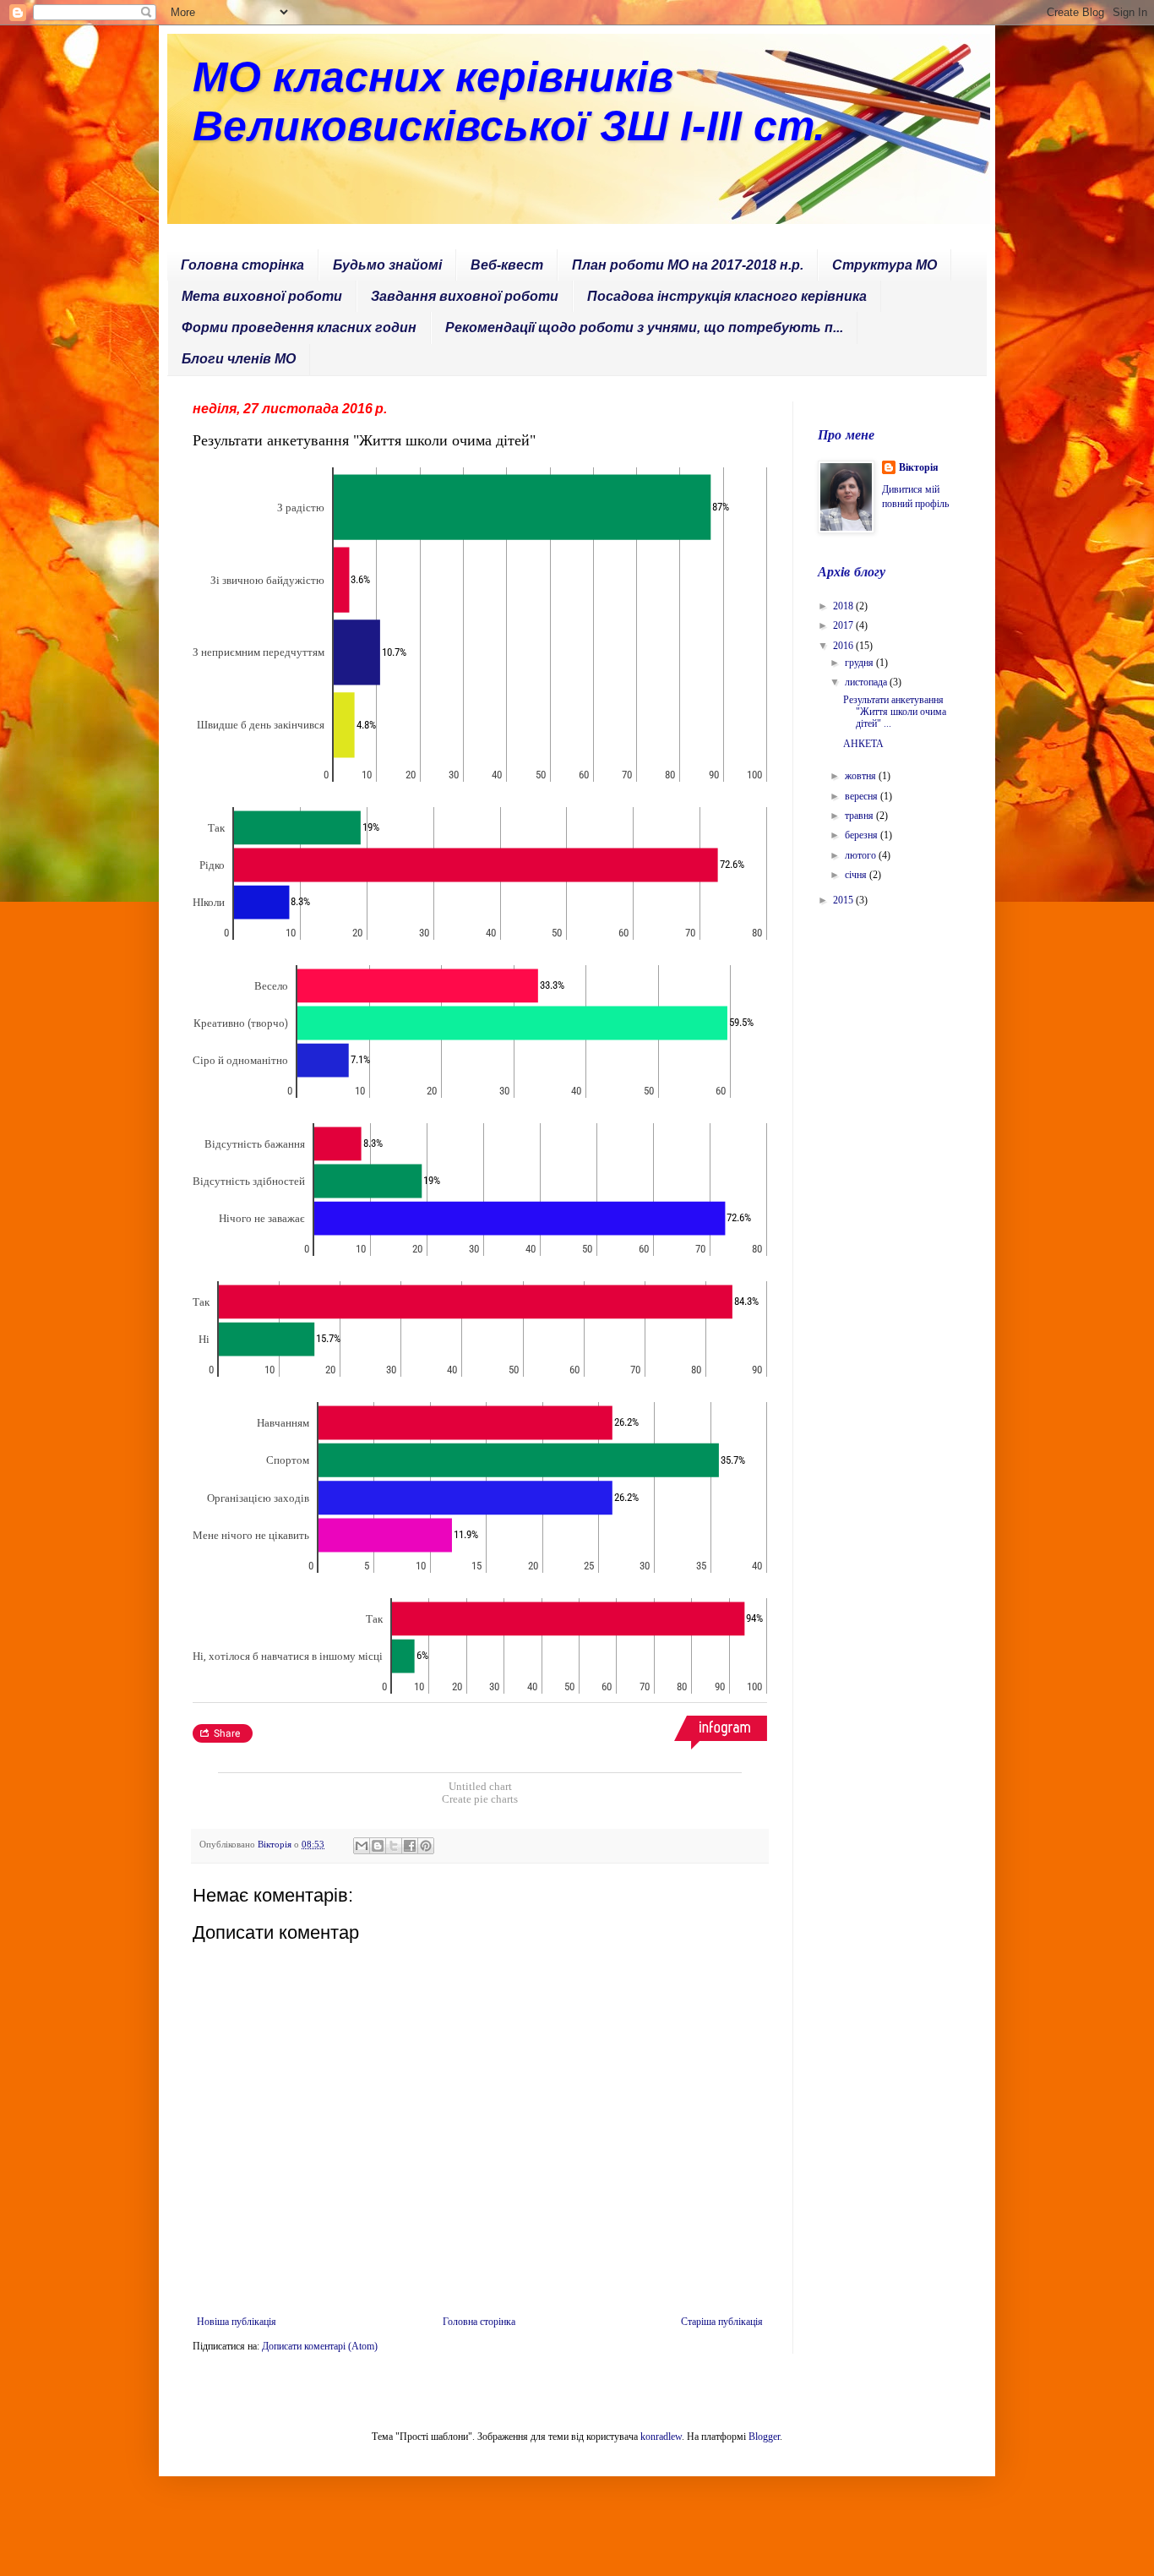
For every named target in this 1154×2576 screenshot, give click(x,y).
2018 (844, 606)
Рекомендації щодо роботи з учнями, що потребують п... (644, 327)
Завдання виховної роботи (465, 296)
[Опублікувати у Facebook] (410, 1846)
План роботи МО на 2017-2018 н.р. (688, 265)
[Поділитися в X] (394, 1846)
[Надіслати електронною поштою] (362, 1846)
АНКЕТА (863, 744)
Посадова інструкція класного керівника (727, 296)
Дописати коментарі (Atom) (320, 2346)
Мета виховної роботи (262, 296)
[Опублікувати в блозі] (378, 1846)
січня (857, 875)
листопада (867, 682)
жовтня (862, 776)
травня (860, 816)
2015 (844, 900)
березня (863, 835)
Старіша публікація (722, 2322)
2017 (844, 625)
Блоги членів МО (239, 359)
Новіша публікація (237, 2322)
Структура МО (885, 265)
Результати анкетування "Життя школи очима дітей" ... (895, 712)
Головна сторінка (242, 265)
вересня (863, 796)
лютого (862, 855)
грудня (860, 663)
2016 (844, 646)
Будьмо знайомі (387, 265)
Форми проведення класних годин (299, 327)
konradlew (661, 2437)
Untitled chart (480, 1786)
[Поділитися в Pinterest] (426, 1846)
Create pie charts (480, 1799)
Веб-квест (507, 265)
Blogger (764, 2437)
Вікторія (919, 467)
